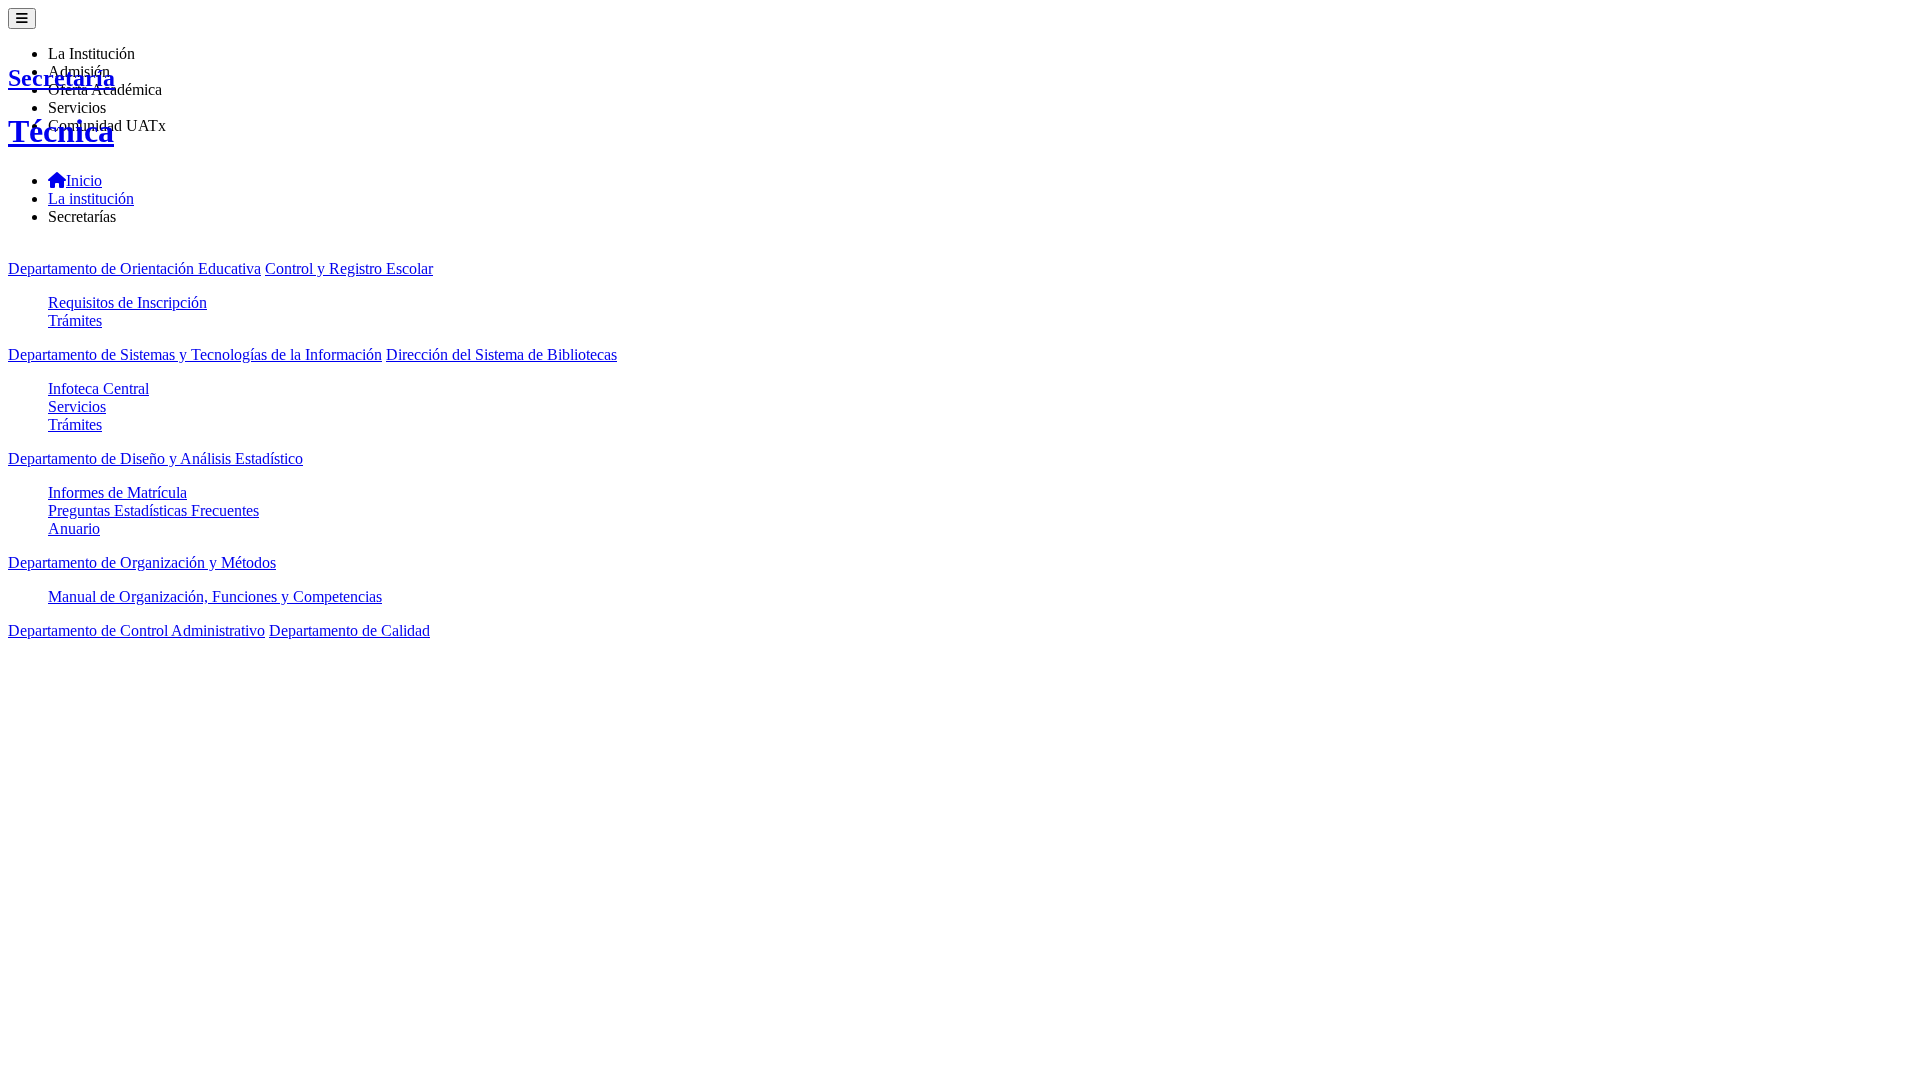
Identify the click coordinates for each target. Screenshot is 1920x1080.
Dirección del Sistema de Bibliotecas (501, 354)
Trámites (75, 320)
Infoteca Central (98, 388)
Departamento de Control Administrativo (136, 630)
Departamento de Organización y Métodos (142, 562)
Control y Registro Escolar (349, 268)
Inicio (84, 180)
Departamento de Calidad (349, 630)
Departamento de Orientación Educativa (134, 268)
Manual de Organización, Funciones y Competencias (215, 596)
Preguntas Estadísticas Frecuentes (153, 510)
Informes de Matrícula (117, 492)
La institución (91, 198)
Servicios (77, 406)
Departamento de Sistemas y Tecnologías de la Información (195, 354)
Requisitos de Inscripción (127, 302)
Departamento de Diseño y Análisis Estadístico (155, 458)
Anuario (74, 528)
